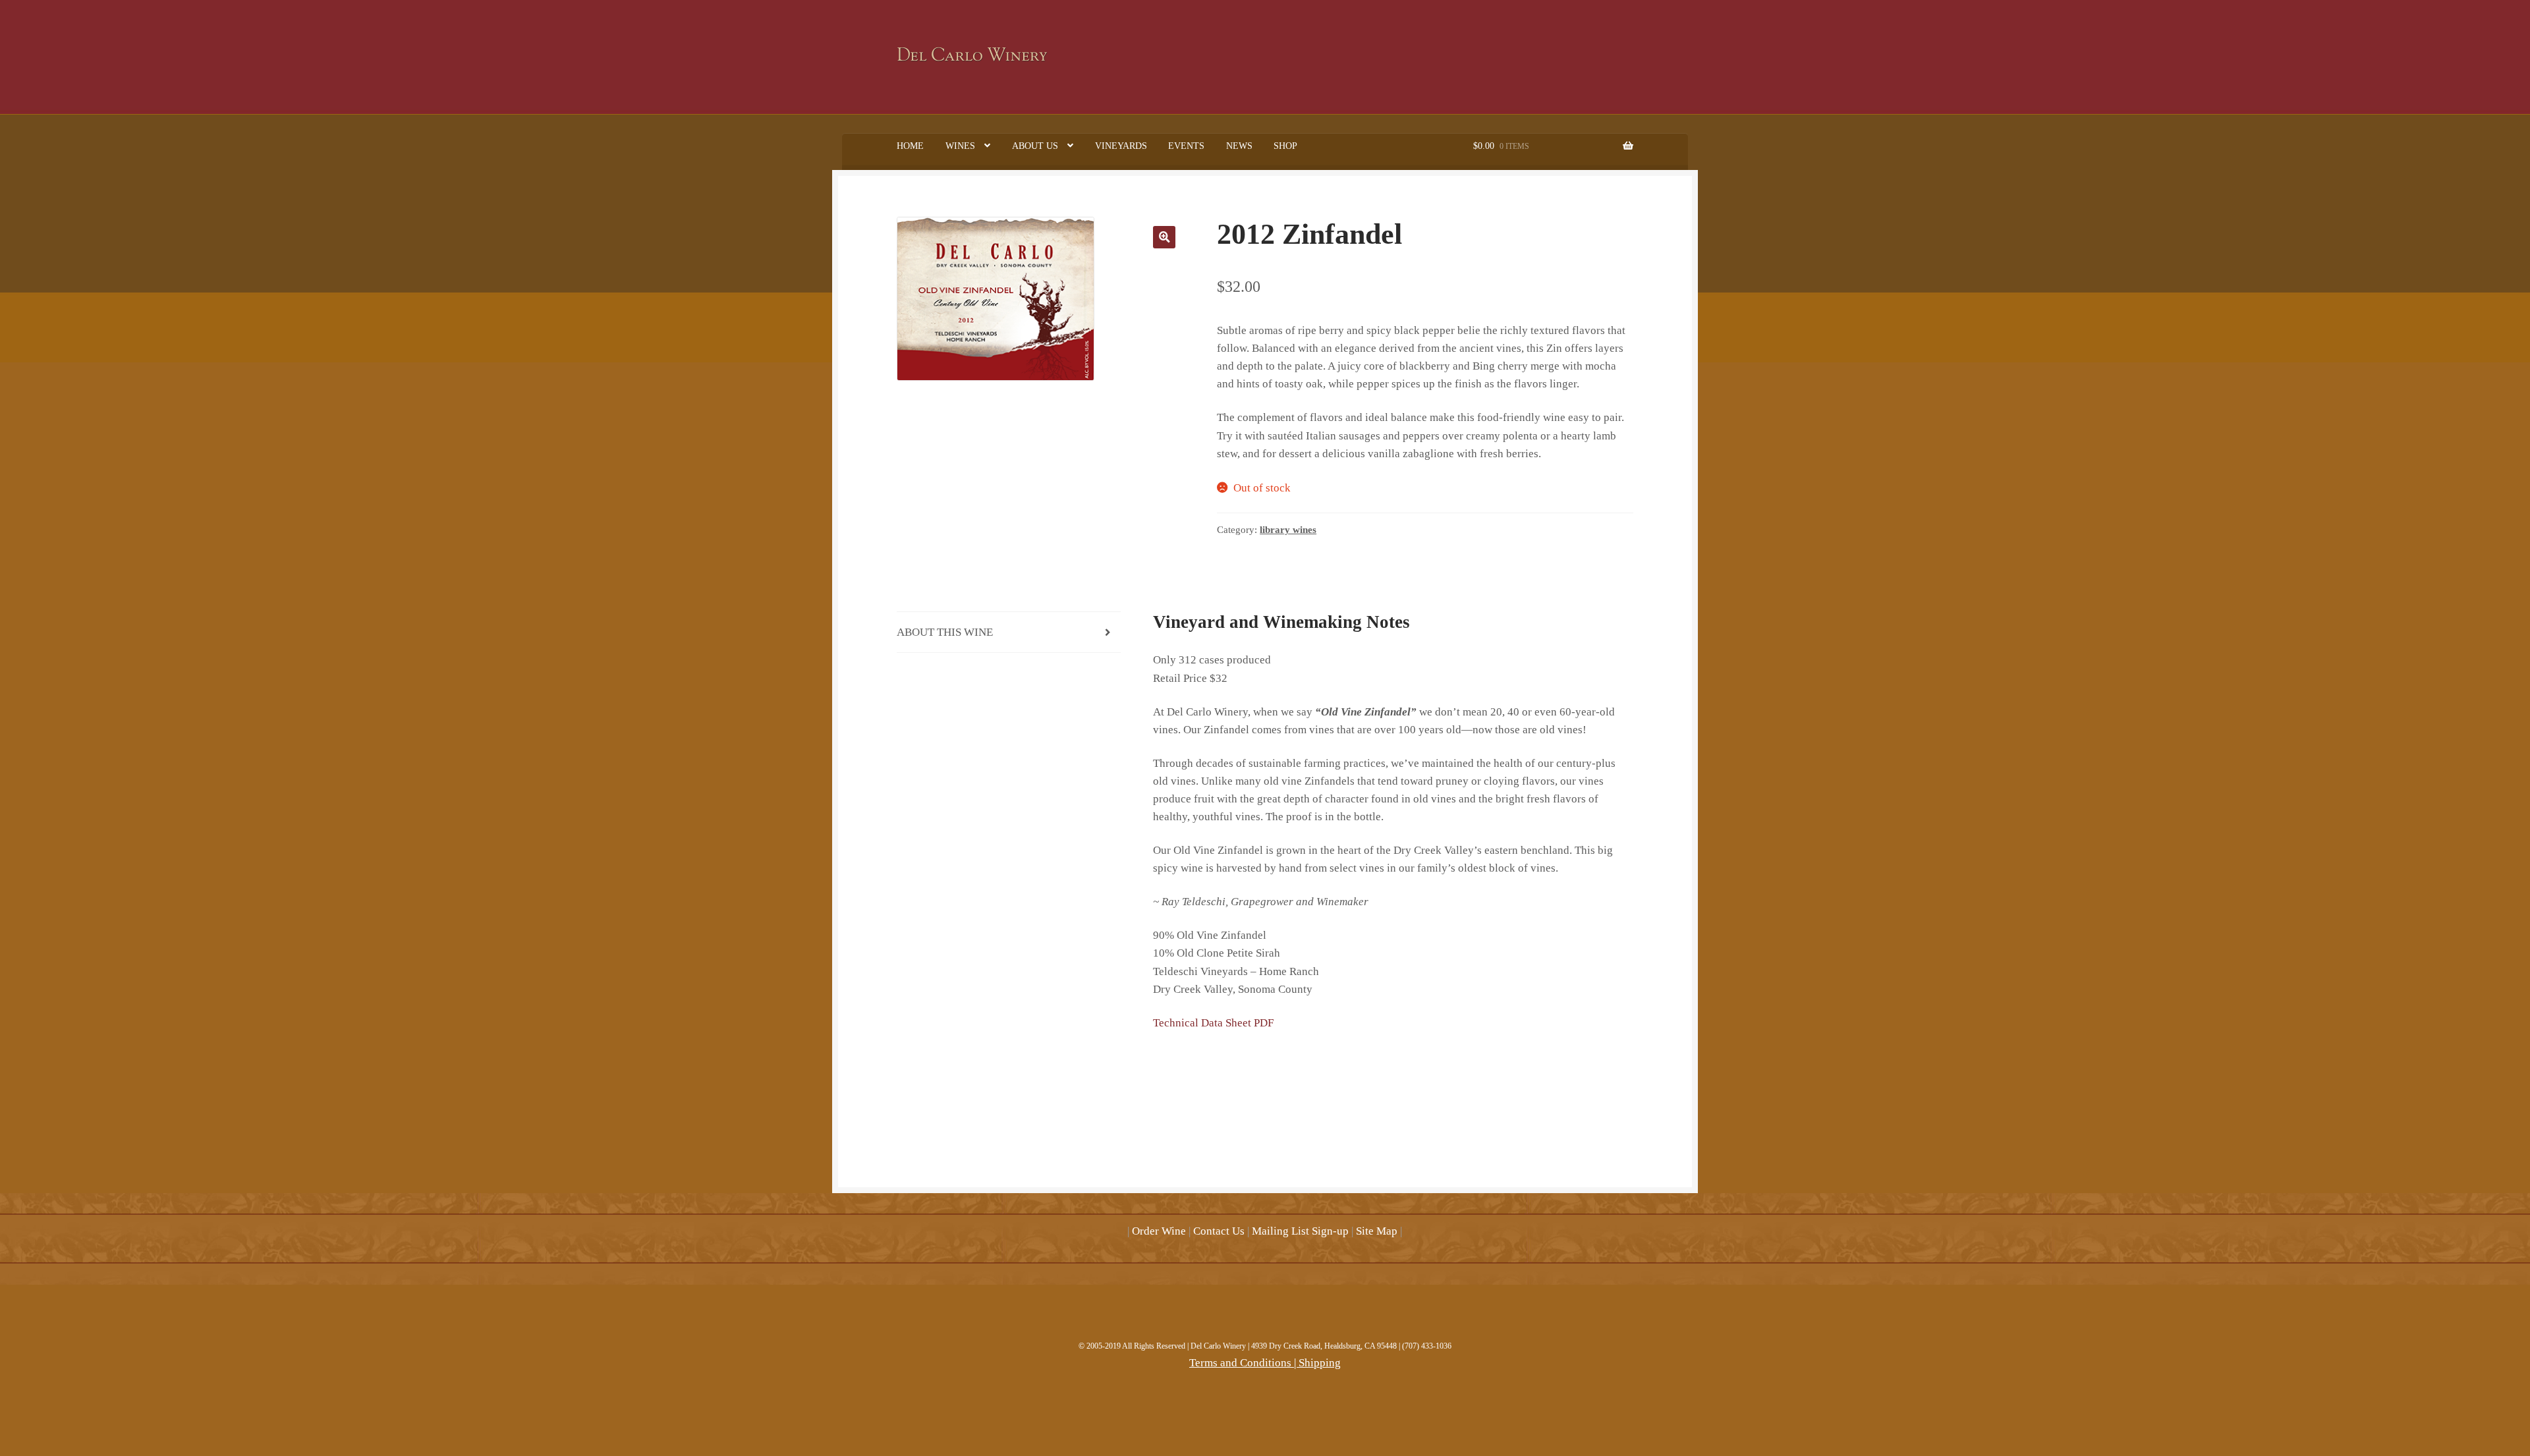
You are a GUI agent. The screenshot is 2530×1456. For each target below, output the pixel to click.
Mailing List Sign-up (1300, 1231)
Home (910, 146)
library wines (1288, 530)
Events (1186, 146)
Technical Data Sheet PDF (1213, 1023)
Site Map (1377, 1231)
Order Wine (1159, 1231)
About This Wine (945, 632)
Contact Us (1219, 1231)
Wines (960, 146)
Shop (1285, 146)
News (1239, 146)
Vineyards (1121, 146)
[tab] (1009, 632)
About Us (1035, 146)
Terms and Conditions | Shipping (1265, 1363)
